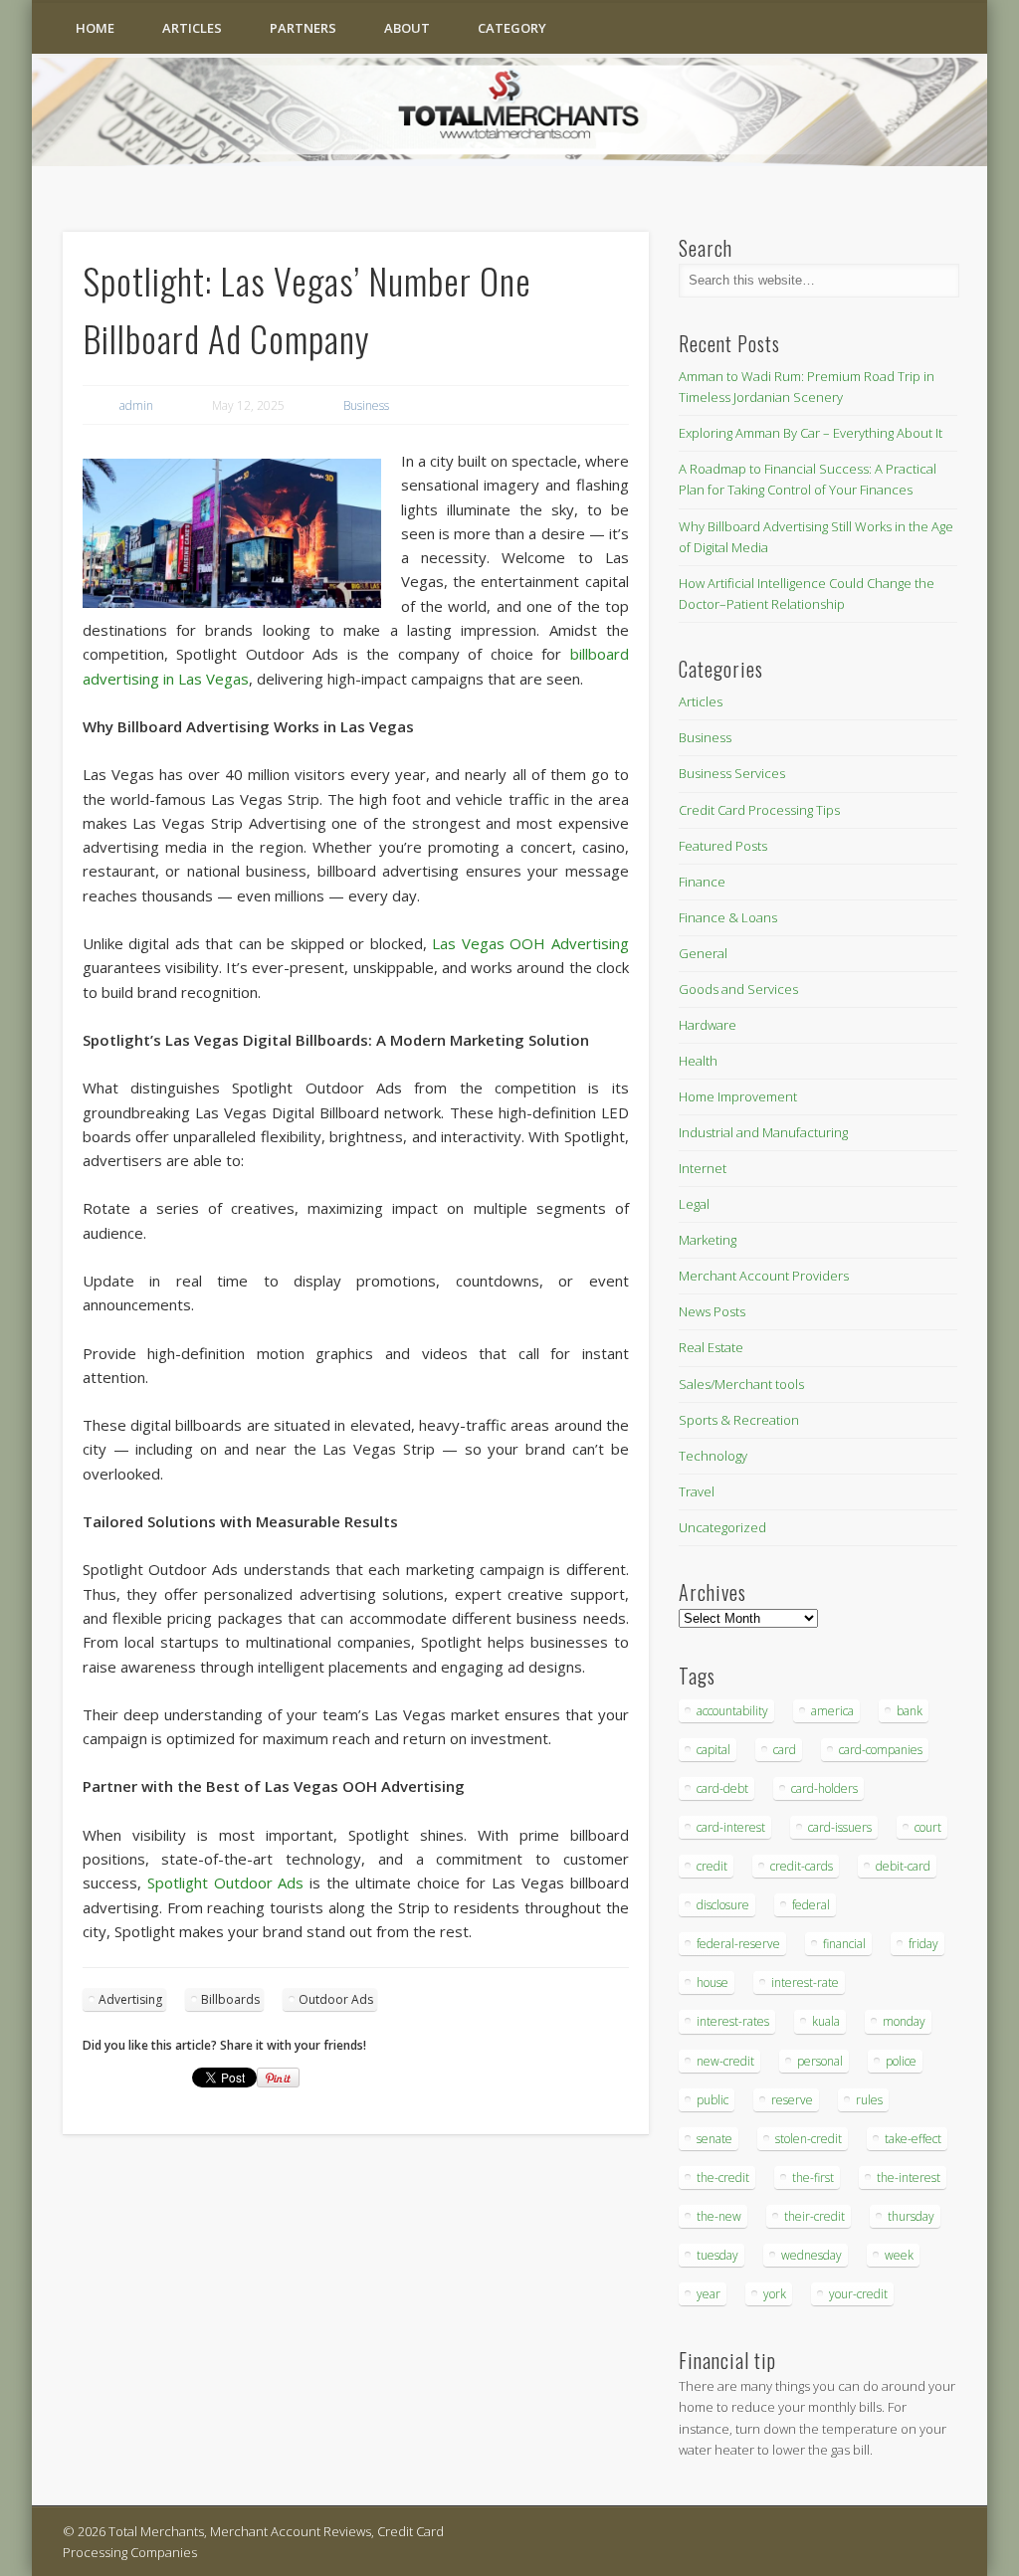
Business (366, 405)
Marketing (708, 1240)
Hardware (708, 1025)
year (709, 2294)
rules (869, 2100)
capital (713, 1750)
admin (136, 405)
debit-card (903, 1866)
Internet (703, 1168)
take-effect (913, 2139)
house (713, 1982)
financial (844, 1944)
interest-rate (805, 1982)
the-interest (909, 2178)
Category (512, 28)
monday (904, 2021)
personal (820, 2061)
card (785, 1750)
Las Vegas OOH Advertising (530, 943)
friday (923, 1944)
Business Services (732, 773)
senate (714, 2139)
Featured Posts (723, 846)
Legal (694, 1204)
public (713, 2100)
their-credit (815, 2216)
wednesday (812, 2255)
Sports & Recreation (739, 1420)
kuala (826, 2021)
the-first (813, 2178)
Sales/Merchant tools (741, 1384)
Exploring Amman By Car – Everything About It (811, 433)
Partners (303, 28)
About (407, 28)
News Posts (712, 1311)
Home (95, 28)
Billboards (230, 1999)
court (928, 1827)
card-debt (722, 1788)
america (832, 1711)
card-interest (731, 1827)
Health (698, 1061)
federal (811, 1905)
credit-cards (802, 1866)
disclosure (723, 1905)
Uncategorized (722, 1527)
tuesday (717, 2255)
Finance (702, 882)
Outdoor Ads (336, 1999)
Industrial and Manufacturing (763, 1132)
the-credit (723, 2178)
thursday (911, 2216)
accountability (732, 1711)
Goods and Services (738, 989)
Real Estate (711, 1347)
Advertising (130, 1999)
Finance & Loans (728, 917)
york (775, 2294)
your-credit (858, 2294)
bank (910, 1711)
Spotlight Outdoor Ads (226, 1882)
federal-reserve (738, 1944)
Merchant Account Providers (764, 1276)
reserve (792, 2100)
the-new (719, 2216)
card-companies (881, 1750)
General (703, 953)
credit (712, 1866)
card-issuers (840, 1827)
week (899, 2255)
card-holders (824, 1788)
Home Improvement (738, 1096)
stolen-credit (809, 2139)
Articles (192, 28)
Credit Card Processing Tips (759, 810)
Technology (713, 1456)
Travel (697, 1491)
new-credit (725, 2061)
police (901, 2061)
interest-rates (733, 2021)
